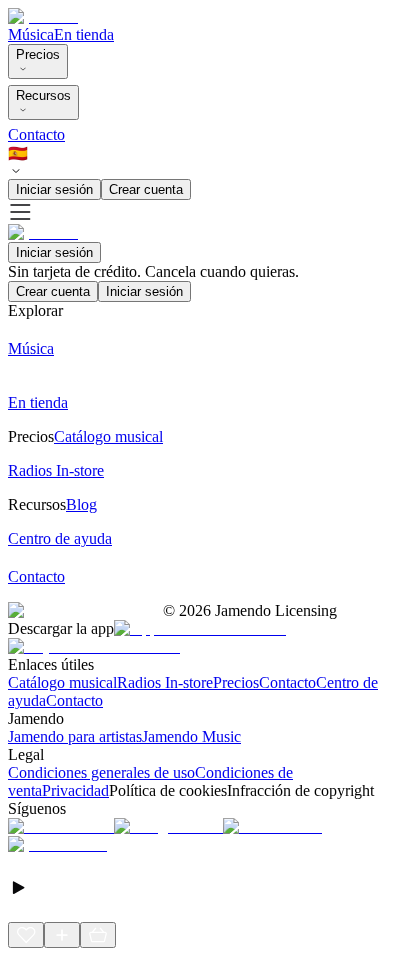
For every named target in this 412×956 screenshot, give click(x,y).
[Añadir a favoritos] (26, 935)
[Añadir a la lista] (62, 935)
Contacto (36, 134)
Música (31, 34)
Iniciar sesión (54, 189)
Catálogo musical (62, 682)
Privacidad (75, 790)
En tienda (84, 34)
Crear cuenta (146, 189)
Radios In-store (165, 682)
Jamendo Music (191, 736)
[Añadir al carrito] (98, 935)
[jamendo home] (43, 16)
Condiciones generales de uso (101, 772)
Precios (38, 54)
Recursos (43, 95)
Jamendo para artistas (75, 736)
